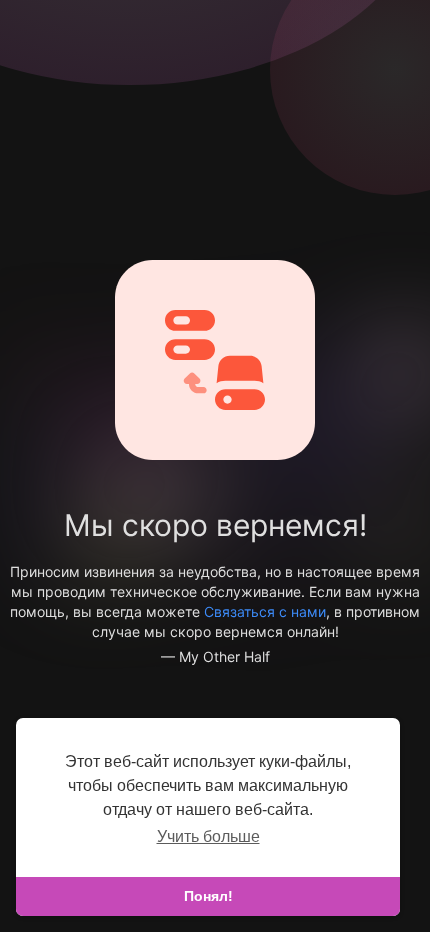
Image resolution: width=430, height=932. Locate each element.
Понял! (208, 896)
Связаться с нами (265, 611)
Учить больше (208, 836)
